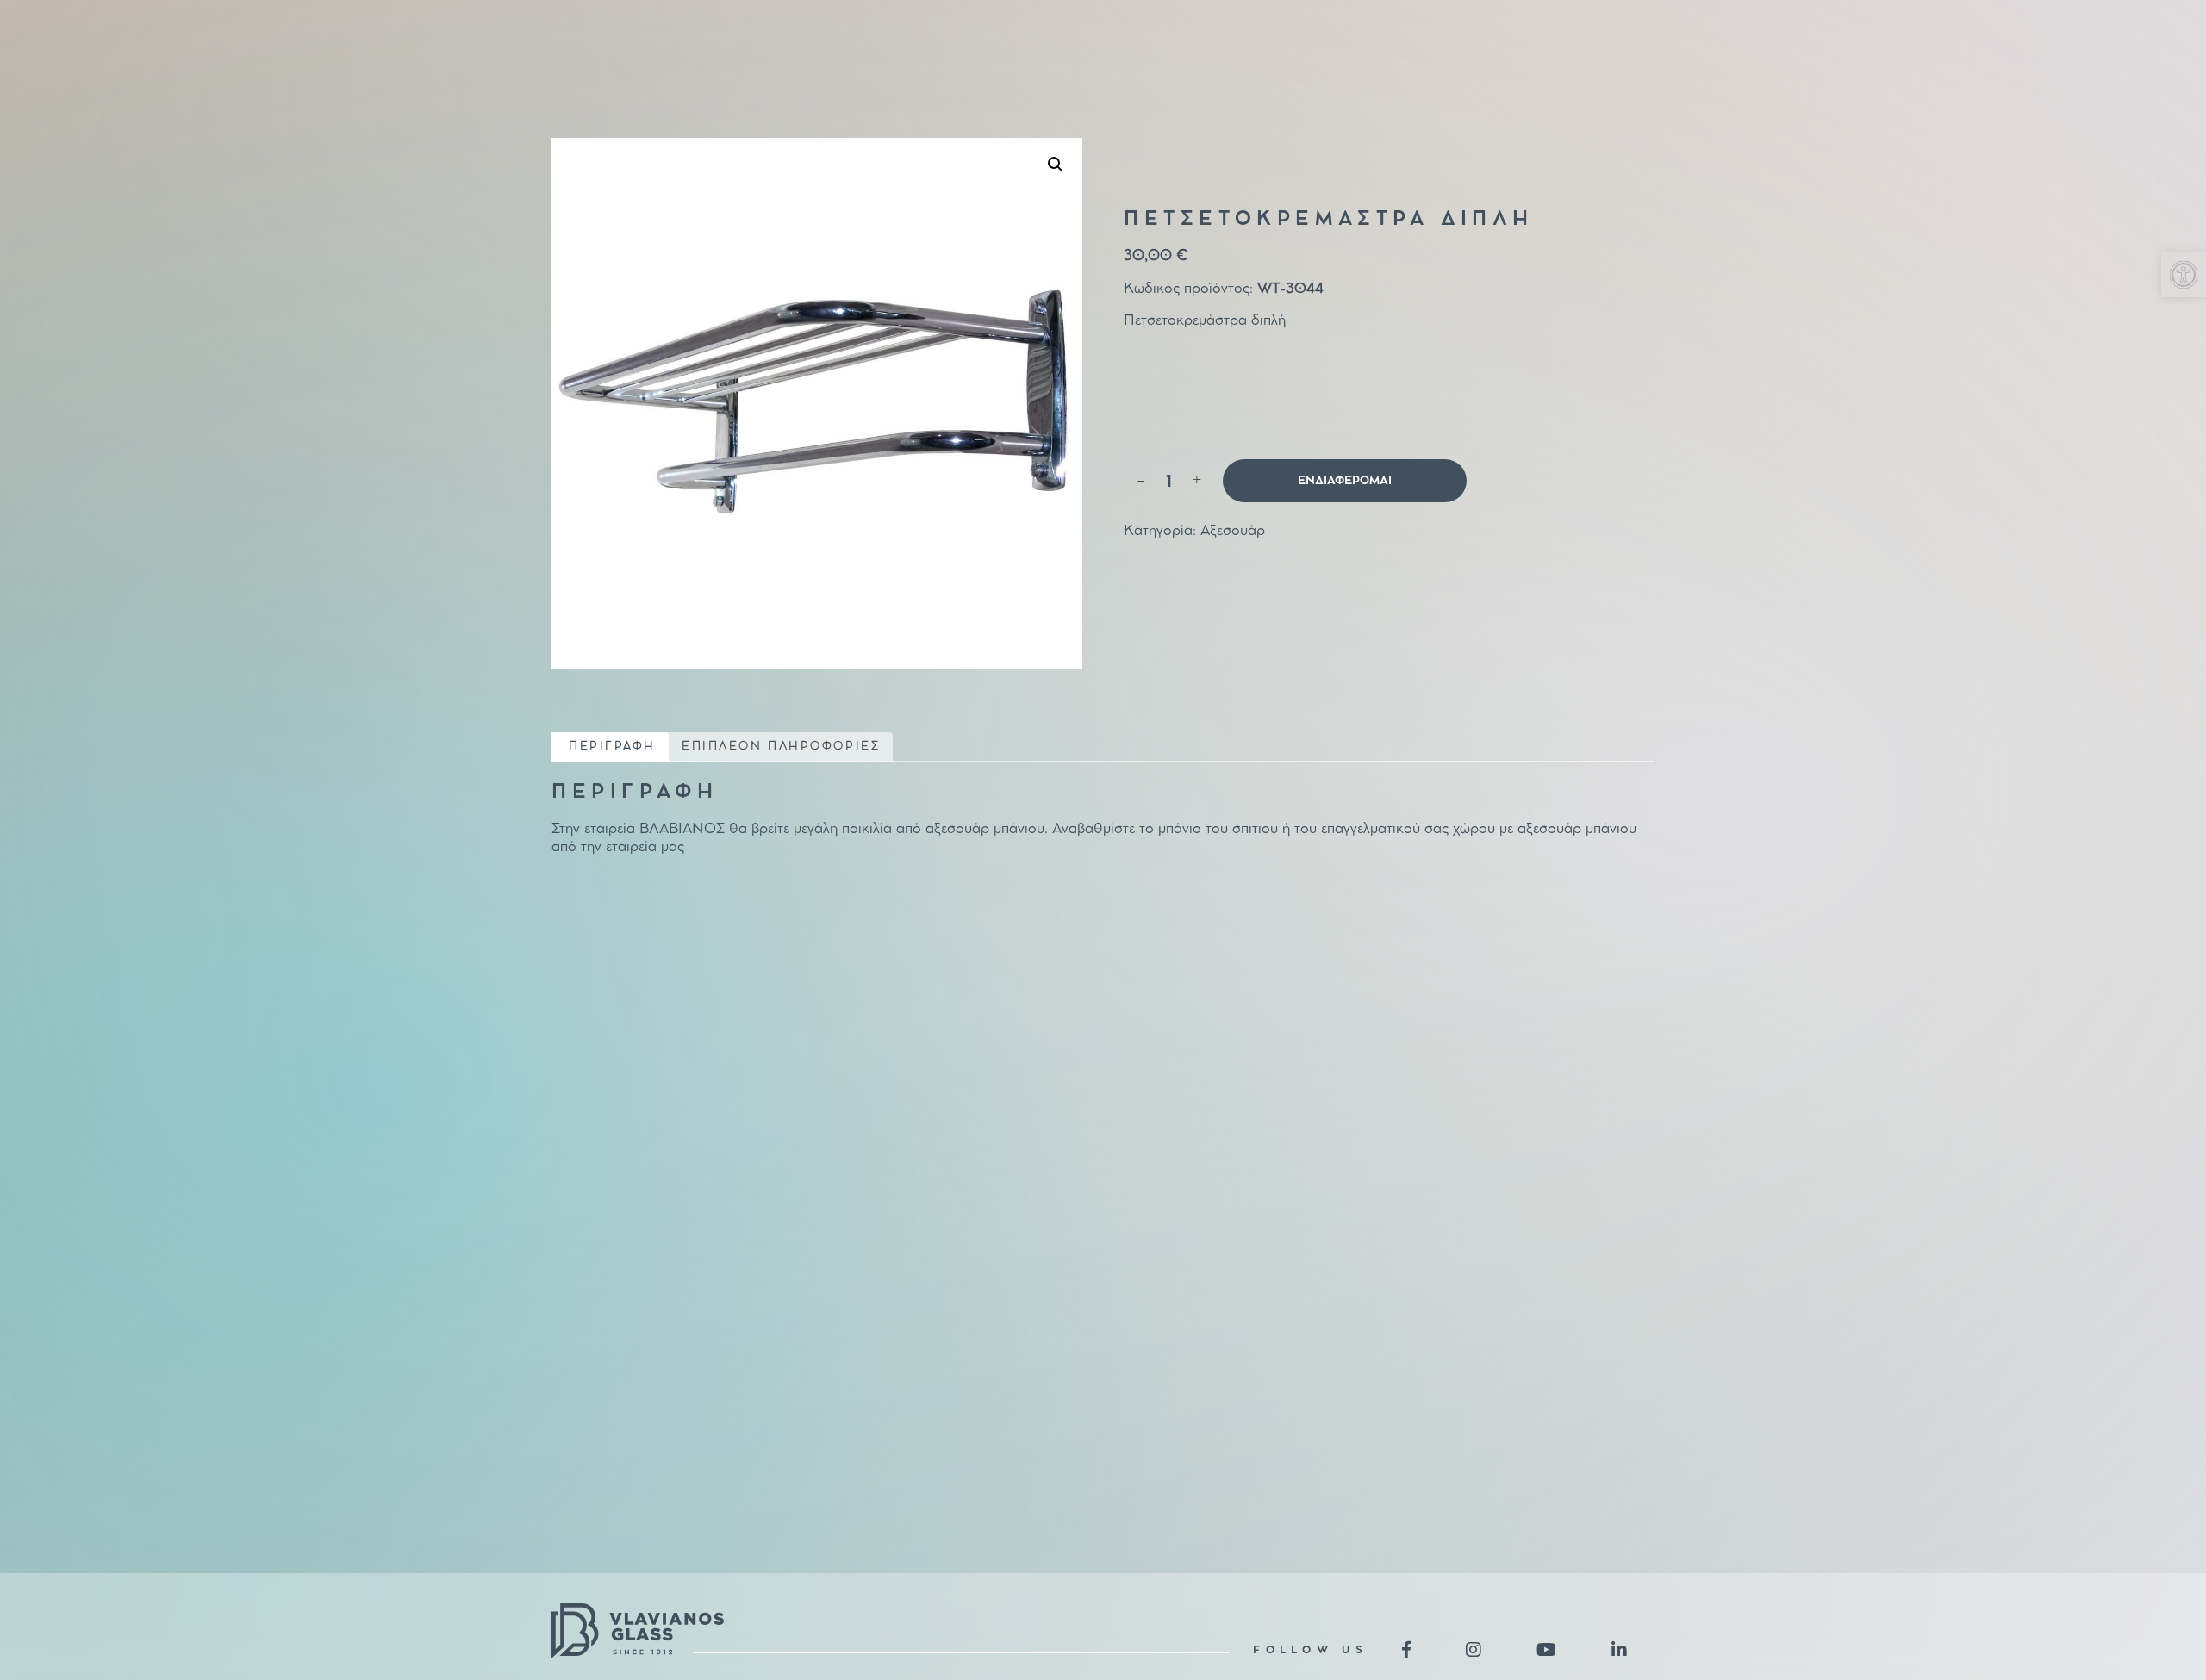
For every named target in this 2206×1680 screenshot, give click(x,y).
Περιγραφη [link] (612, 747)
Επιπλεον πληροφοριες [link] (781, 747)
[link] (2184, 275)
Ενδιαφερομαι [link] (1345, 481)
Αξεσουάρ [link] (1233, 531)
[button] (1056, 165)
